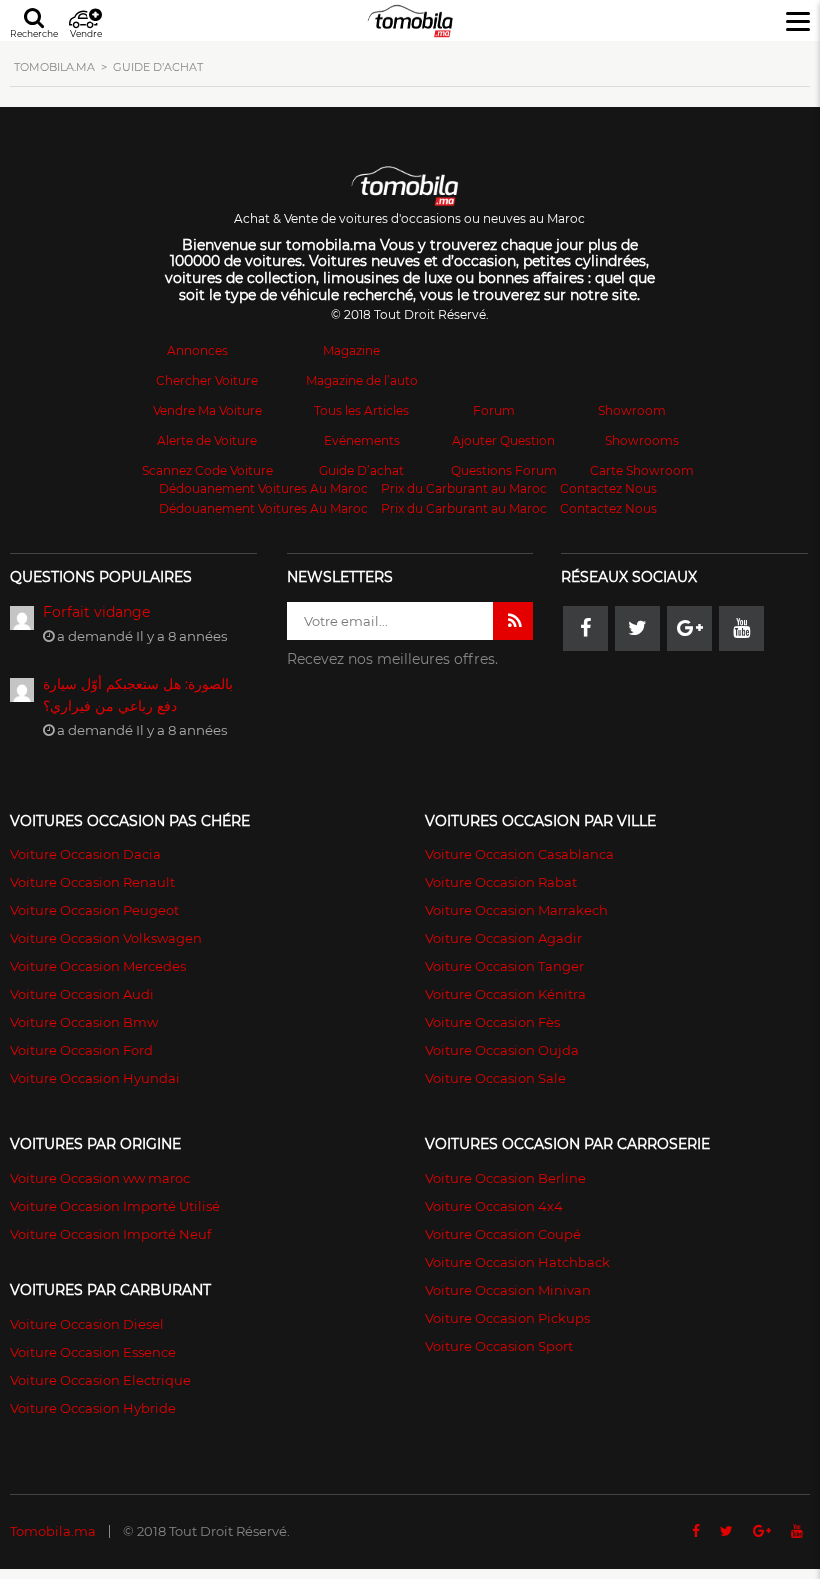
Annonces (197, 350)
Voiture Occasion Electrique (100, 1380)
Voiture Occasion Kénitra (505, 994)
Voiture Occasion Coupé (503, 1234)
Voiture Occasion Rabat (501, 882)
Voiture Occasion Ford (81, 1050)
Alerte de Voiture (207, 440)
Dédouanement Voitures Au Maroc (263, 488)
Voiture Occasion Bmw (84, 1022)
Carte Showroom (642, 470)
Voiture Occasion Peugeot (94, 910)
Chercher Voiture (207, 380)
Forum (494, 410)
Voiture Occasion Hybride (93, 1408)
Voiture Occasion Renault (92, 882)
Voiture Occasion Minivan (508, 1290)
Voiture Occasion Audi (82, 994)
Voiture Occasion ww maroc (100, 1178)
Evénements (362, 440)
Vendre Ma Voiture (207, 410)
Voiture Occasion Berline (505, 1178)
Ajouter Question (503, 440)
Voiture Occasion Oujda (502, 1050)
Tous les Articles (361, 410)
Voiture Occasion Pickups (507, 1318)
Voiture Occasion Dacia (85, 854)
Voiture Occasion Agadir (503, 938)
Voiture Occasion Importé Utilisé (115, 1206)
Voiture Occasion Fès (492, 1022)
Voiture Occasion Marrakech (516, 910)
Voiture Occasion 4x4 (494, 1206)
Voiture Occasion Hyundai (95, 1078)
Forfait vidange (96, 612)
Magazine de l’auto (362, 380)
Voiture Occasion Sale (495, 1078)
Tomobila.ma (53, 1531)
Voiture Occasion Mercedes (98, 966)
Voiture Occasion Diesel (87, 1324)
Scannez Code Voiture (207, 470)
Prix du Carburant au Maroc (464, 488)
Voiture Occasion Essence (93, 1352)
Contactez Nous (608, 488)
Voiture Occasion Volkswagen (106, 938)
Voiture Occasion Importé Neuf (110, 1234)
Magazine (351, 350)
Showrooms (642, 440)
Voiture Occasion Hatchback (517, 1262)
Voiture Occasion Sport (499, 1346)
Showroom (632, 410)
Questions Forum (504, 470)
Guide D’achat (361, 470)
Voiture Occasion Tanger (504, 966)
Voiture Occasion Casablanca (519, 854)
